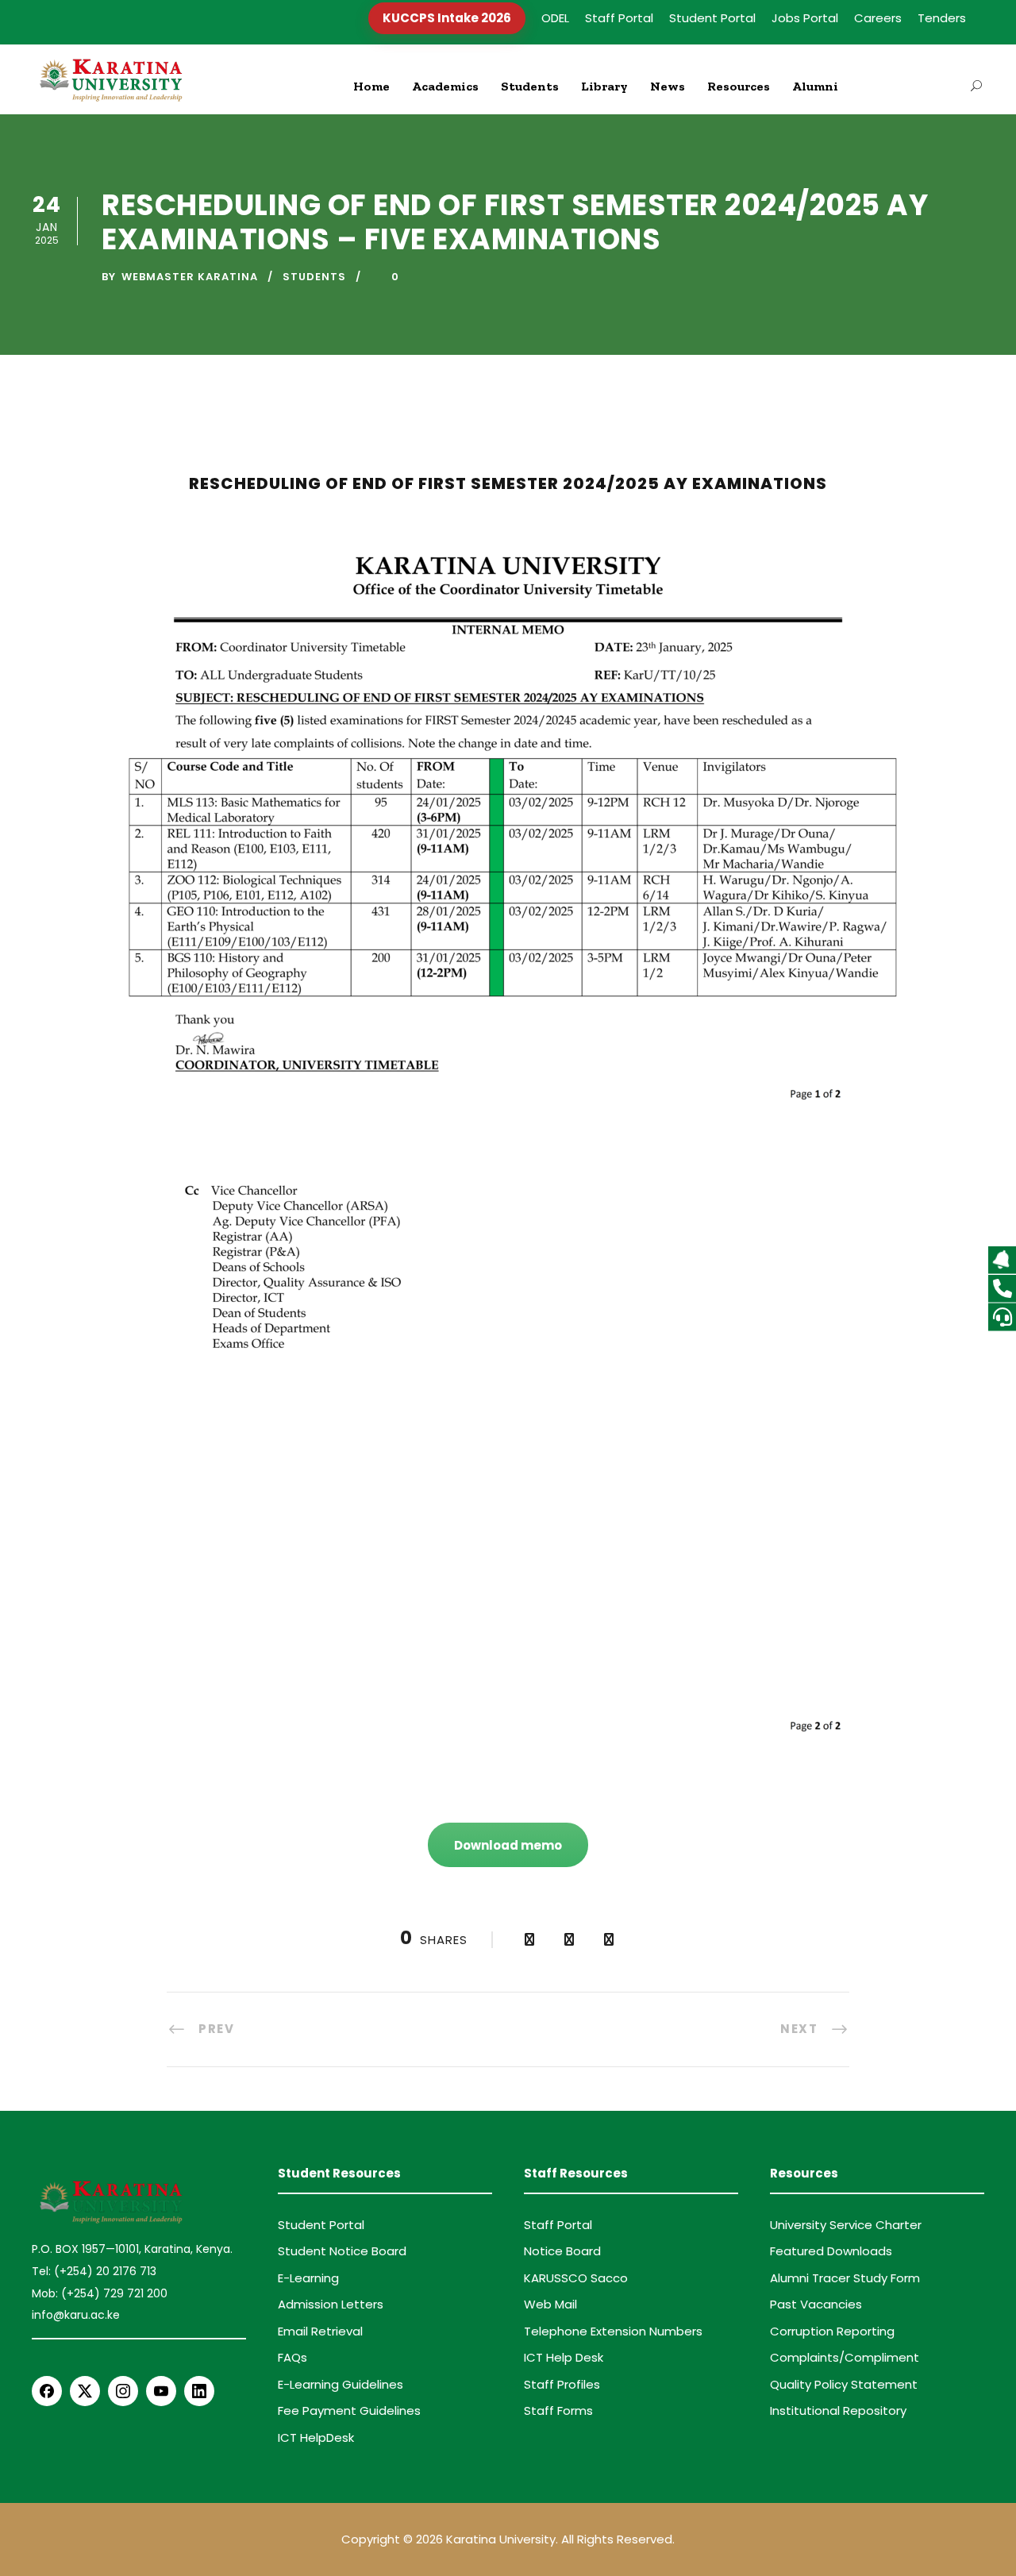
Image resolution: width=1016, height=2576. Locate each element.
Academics (445, 86)
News (668, 86)
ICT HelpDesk (316, 2437)
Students (530, 86)
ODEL (555, 18)
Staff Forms (558, 2410)
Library (604, 86)
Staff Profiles (562, 2384)
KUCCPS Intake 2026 (447, 18)
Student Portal (712, 18)
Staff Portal (619, 18)
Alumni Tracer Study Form (845, 2278)
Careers (878, 18)
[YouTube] (161, 2391)
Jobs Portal (805, 18)
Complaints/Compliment (845, 2357)
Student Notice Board (342, 2251)
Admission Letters (331, 2304)
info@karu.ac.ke (76, 2315)
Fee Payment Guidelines (349, 2410)
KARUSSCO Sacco (576, 2278)
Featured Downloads (831, 2251)
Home (371, 86)
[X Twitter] (85, 2391)
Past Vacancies (816, 2304)
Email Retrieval (320, 2331)
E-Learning (308, 2278)
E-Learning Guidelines (341, 2384)
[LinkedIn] (199, 2391)
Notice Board (562, 2251)
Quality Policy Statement (844, 2384)
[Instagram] (123, 2391)
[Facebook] (47, 2391)
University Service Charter (846, 2225)
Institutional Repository (838, 2410)
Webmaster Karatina (190, 277)
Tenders (942, 18)
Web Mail (550, 2304)
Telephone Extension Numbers (613, 2331)
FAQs (292, 2357)
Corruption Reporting (832, 2331)
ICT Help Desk (564, 2357)
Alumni (815, 86)
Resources (739, 86)
